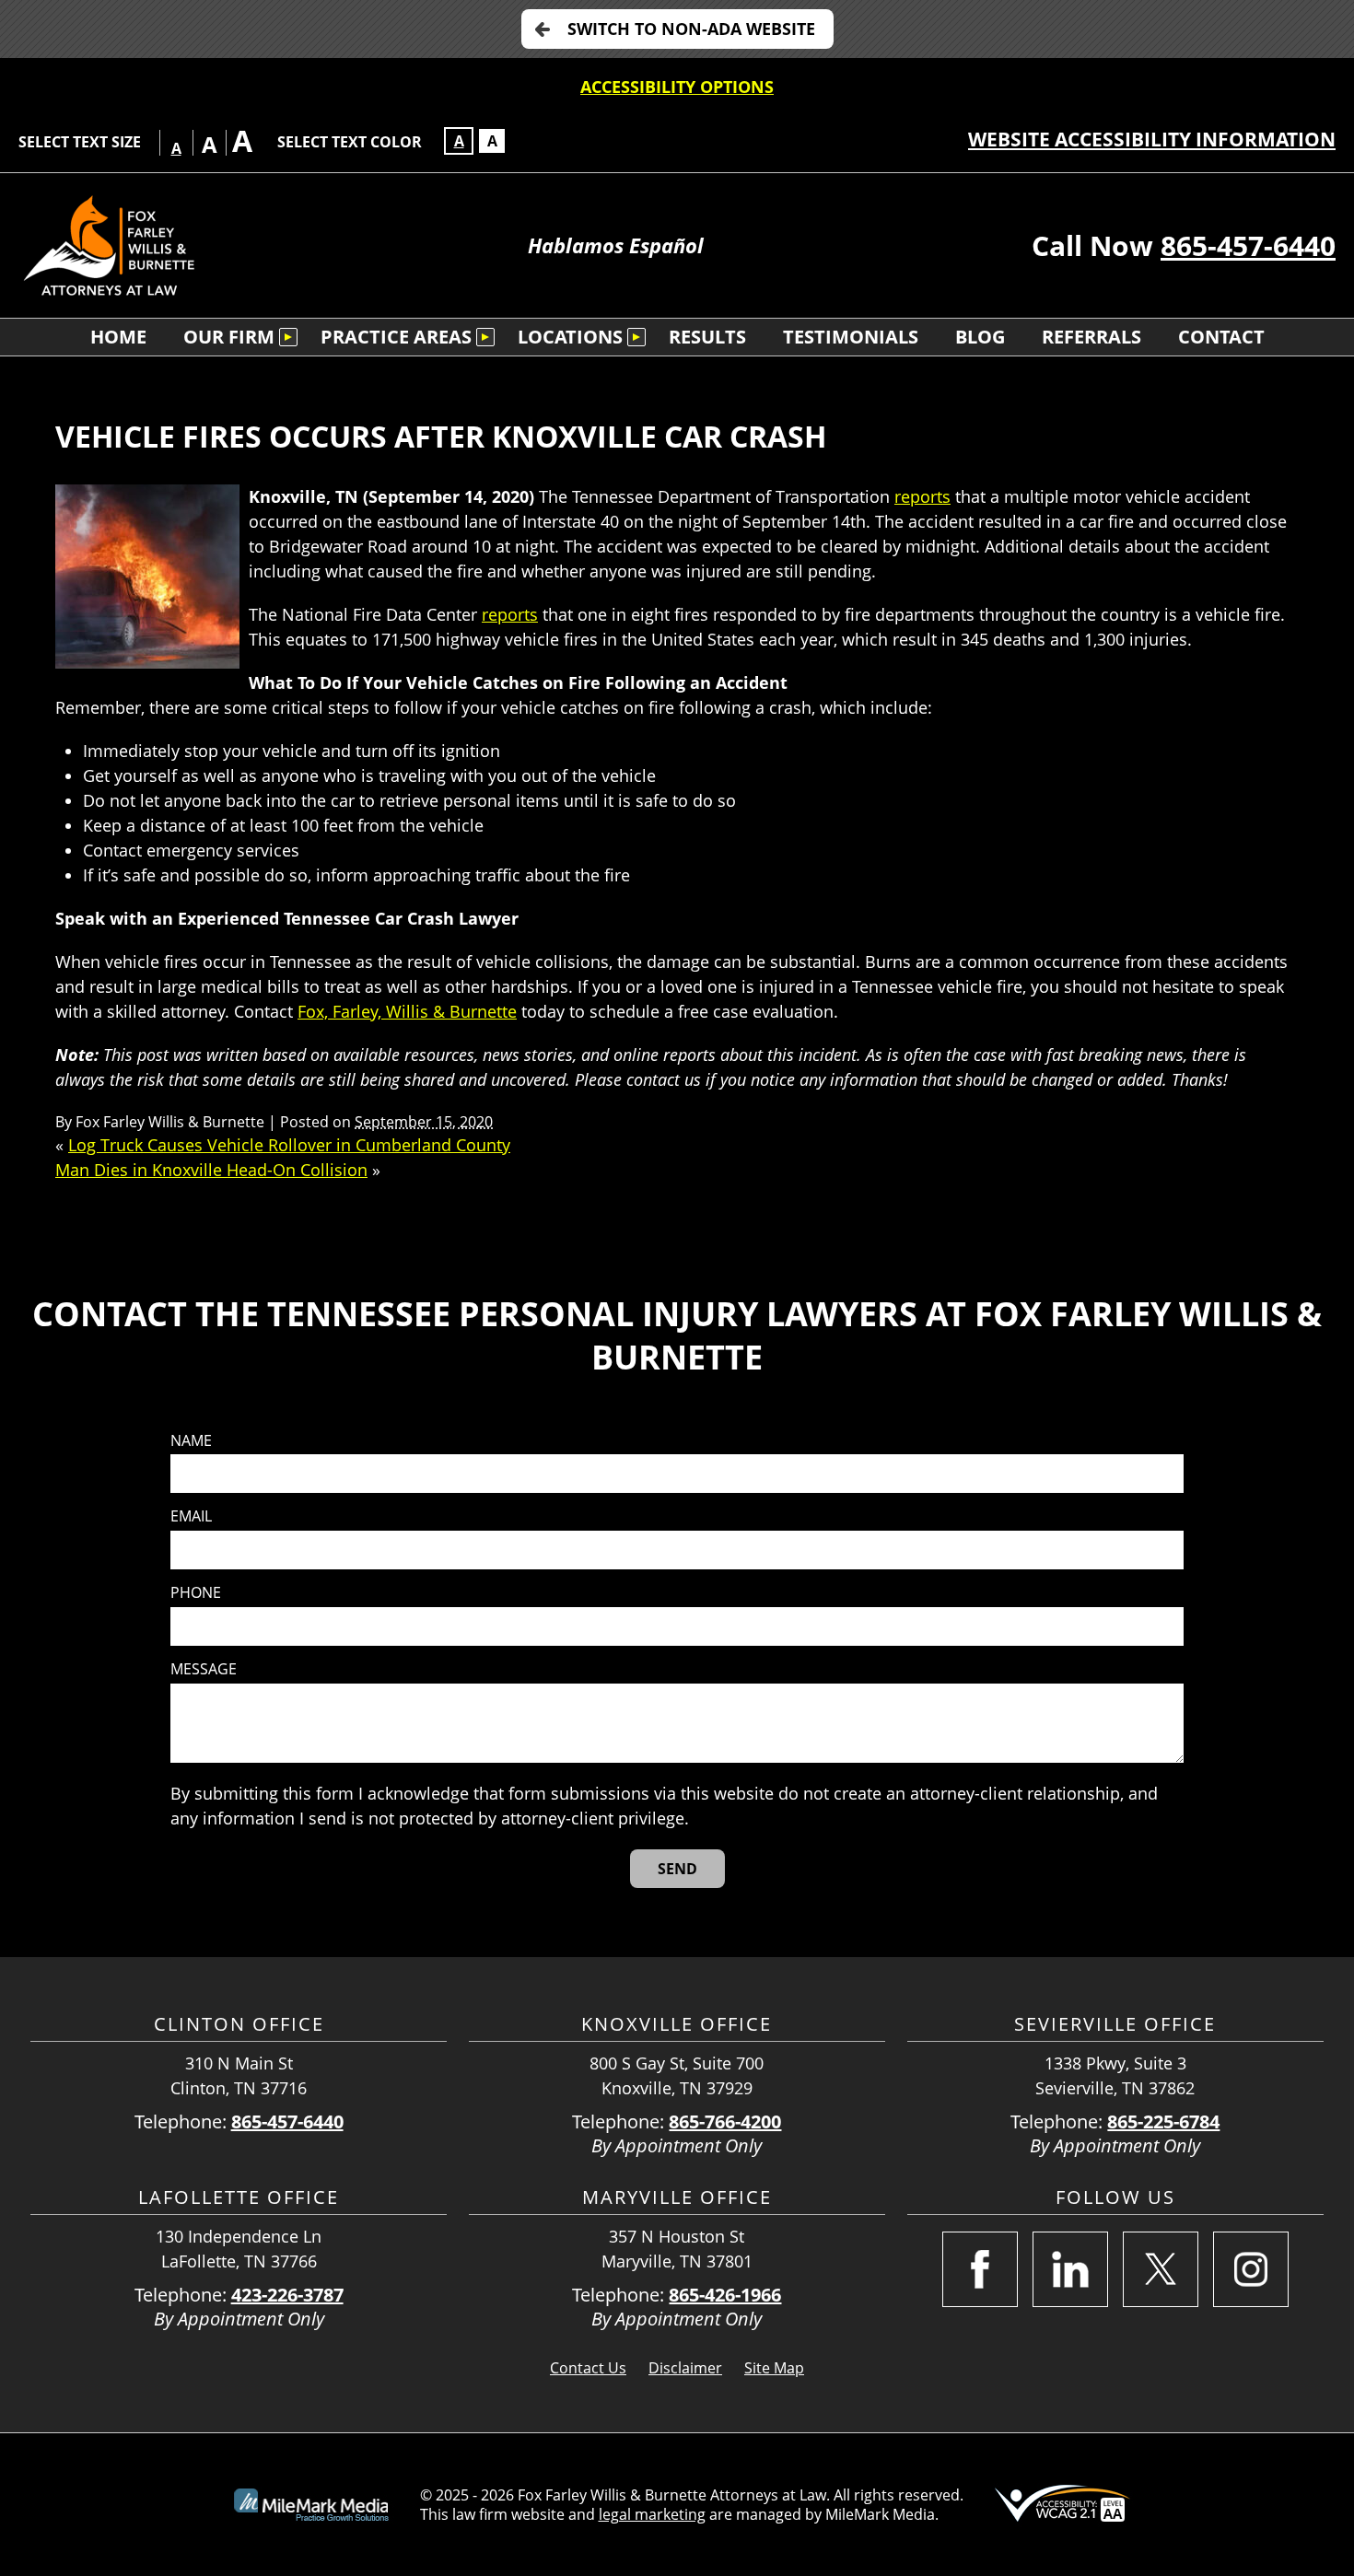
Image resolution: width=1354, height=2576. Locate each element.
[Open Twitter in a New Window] (1161, 2269)
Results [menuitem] (707, 337)
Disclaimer (685, 2368)
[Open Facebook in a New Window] (980, 2269)
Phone (196, 1593)
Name (191, 1441)
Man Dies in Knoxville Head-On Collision (211, 1170)
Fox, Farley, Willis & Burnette (407, 1011)
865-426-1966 (725, 2295)
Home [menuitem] (118, 337)
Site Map (774, 2368)
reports (922, 496)
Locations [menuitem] (570, 337)
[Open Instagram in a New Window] (1251, 2269)
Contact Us (588, 2368)
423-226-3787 (287, 2295)
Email (191, 1516)
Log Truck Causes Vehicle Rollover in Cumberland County (289, 1145)
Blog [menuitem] (980, 337)
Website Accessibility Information (1152, 139)
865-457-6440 (1248, 245)
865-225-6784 (1163, 2121)
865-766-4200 (725, 2121)
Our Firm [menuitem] (229, 337)
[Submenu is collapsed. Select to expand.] (288, 337)
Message (204, 1669)
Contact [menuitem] (1221, 337)
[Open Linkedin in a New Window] (1070, 2269)
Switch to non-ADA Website (691, 29)
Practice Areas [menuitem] (396, 337)
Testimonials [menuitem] (851, 337)
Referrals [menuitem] (1091, 337)
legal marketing (652, 2514)
